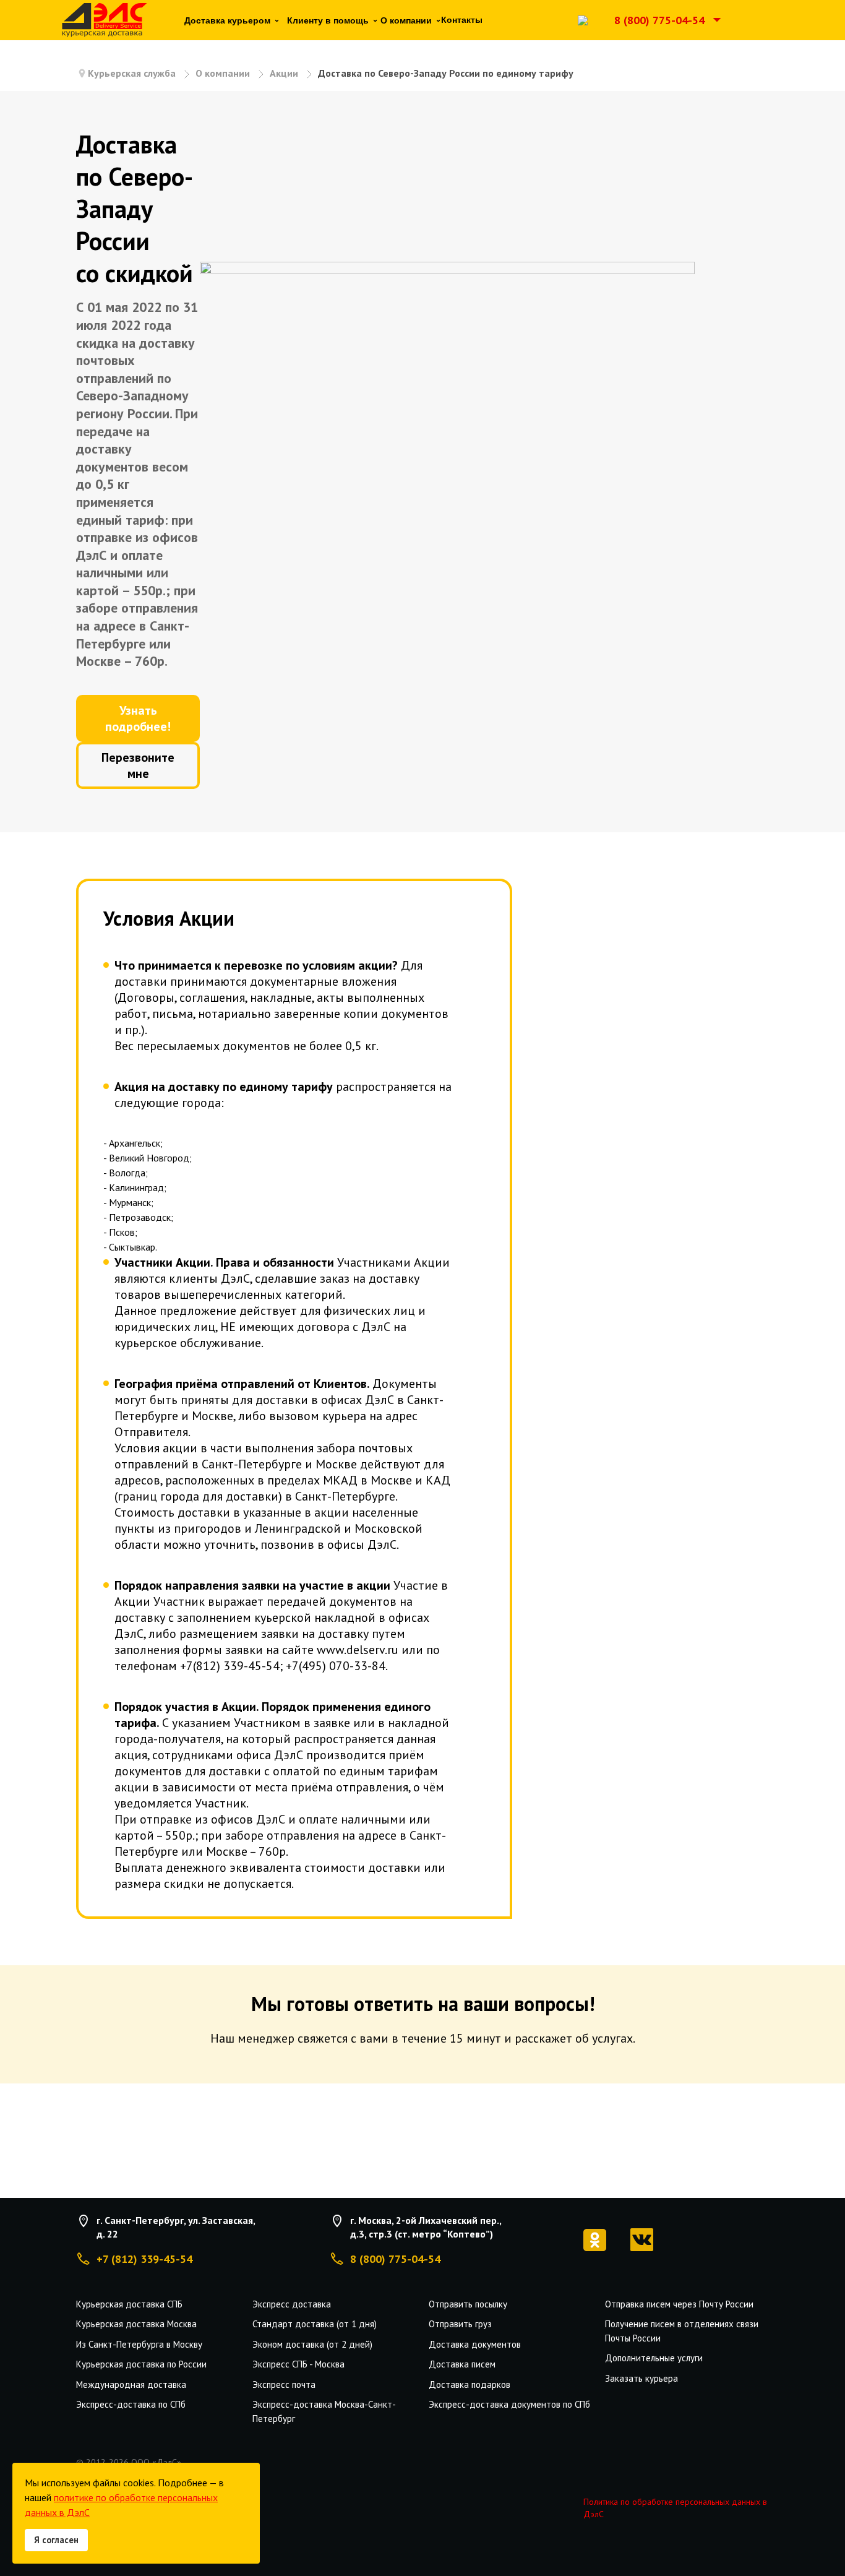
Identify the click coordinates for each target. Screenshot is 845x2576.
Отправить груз (460, 2324)
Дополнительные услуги (654, 2358)
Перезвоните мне (138, 765)
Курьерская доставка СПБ (129, 2304)
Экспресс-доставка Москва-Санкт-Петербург (324, 2411)
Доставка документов (475, 2344)
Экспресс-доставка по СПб (131, 2404)
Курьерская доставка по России (141, 2364)
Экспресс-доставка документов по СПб (509, 2404)
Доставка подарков (470, 2384)
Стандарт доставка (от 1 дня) (315, 2324)
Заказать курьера (641, 2378)
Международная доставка (131, 2384)
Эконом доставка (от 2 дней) (312, 2344)
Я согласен (56, 2540)
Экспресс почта (284, 2384)
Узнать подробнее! (138, 718)
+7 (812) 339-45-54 (144, 2259)
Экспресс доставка (292, 2304)
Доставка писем (462, 2364)
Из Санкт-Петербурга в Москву (139, 2344)
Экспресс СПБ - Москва (298, 2364)
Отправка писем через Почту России (679, 2304)
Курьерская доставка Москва (136, 2324)
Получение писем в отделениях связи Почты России (682, 2331)
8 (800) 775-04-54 (659, 20)
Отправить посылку (468, 2304)
